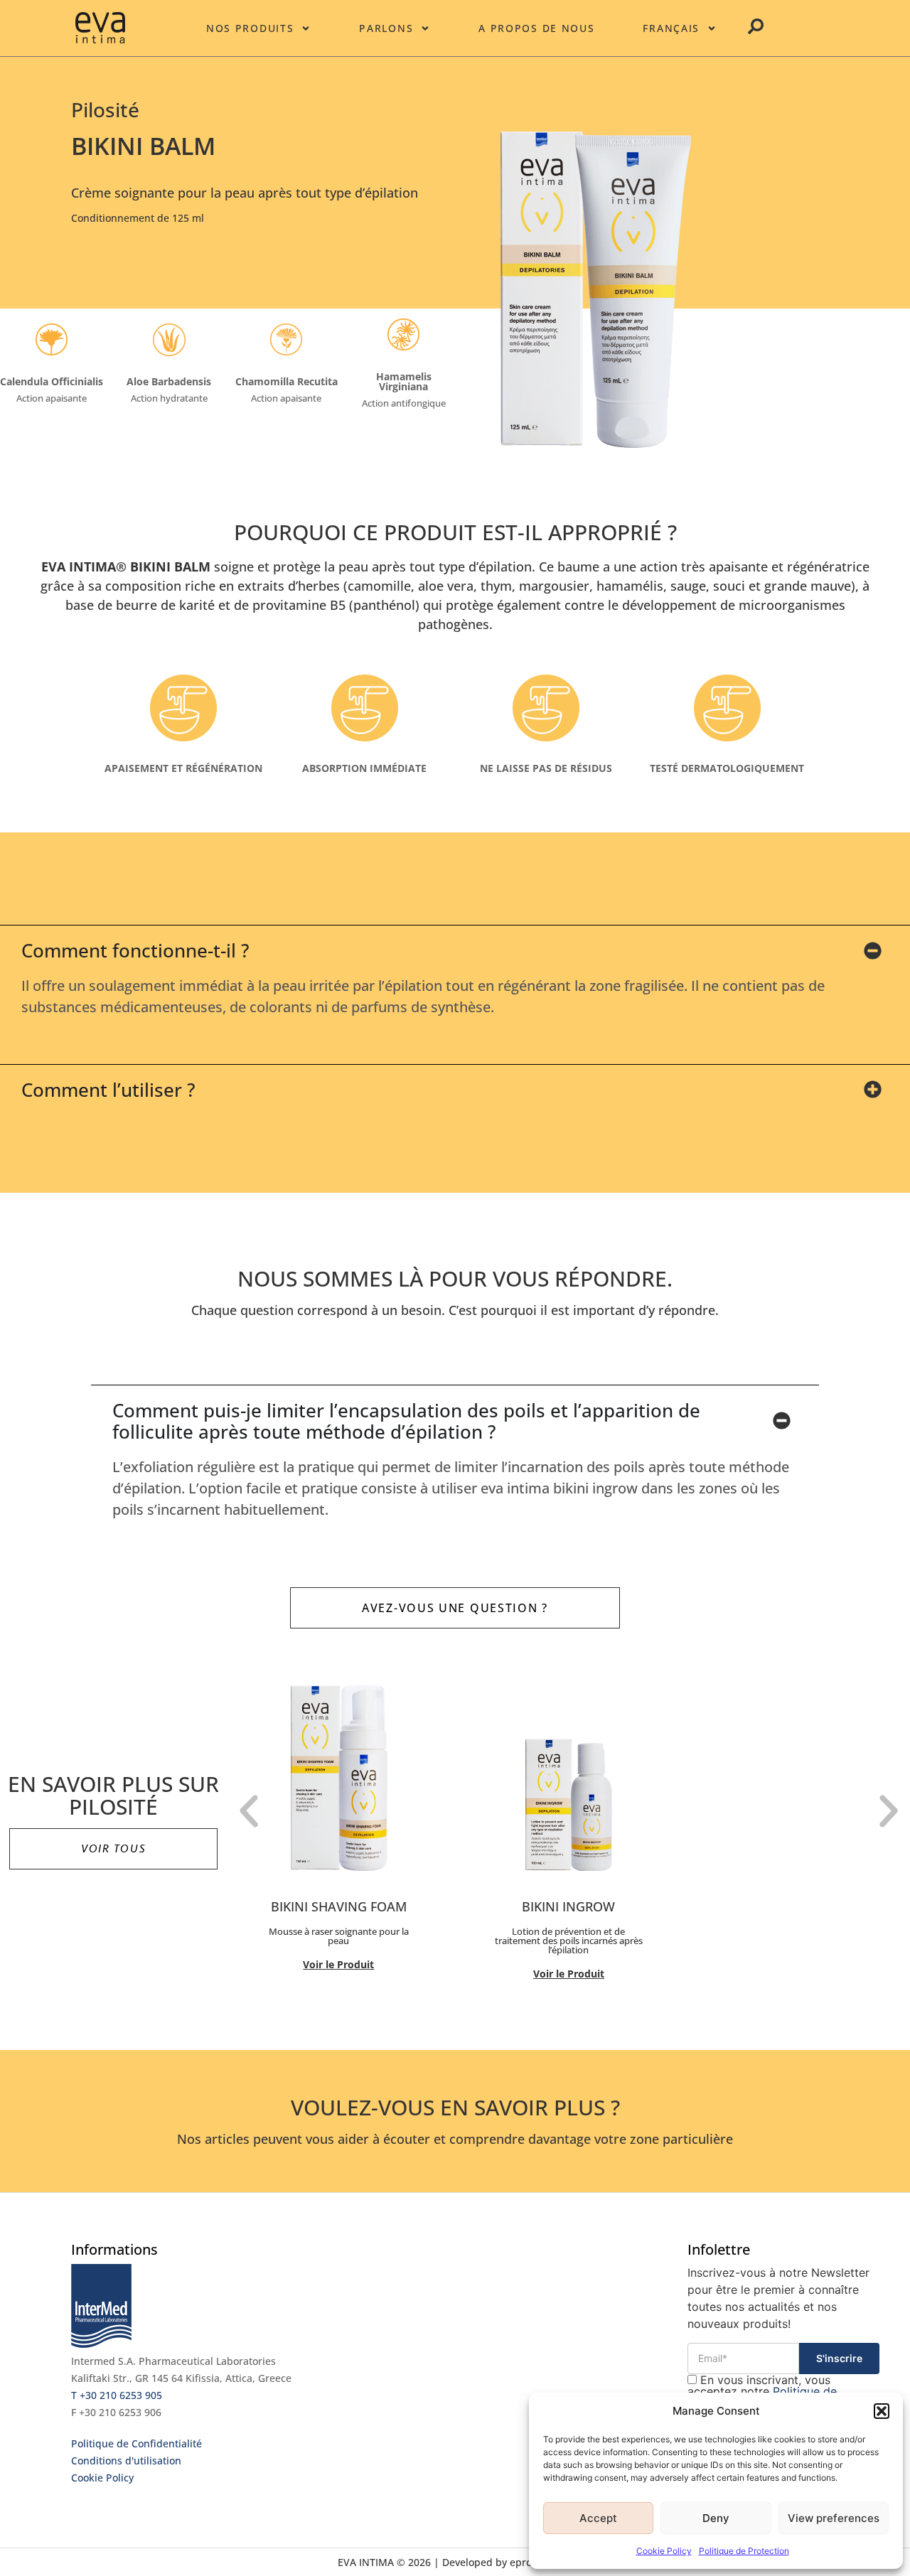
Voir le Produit (338, 1964)
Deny (716, 2518)
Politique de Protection (744, 2551)
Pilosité (105, 109)
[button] (882, 2411)
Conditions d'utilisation (126, 2460)
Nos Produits (250, 28)
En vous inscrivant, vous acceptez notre (762, 2391)
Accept (598, 2518)
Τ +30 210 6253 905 (117, 2395)
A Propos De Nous (536, 28)
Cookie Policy (664, 2551)
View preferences (834, 2518)
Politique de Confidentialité (136, 2443)
